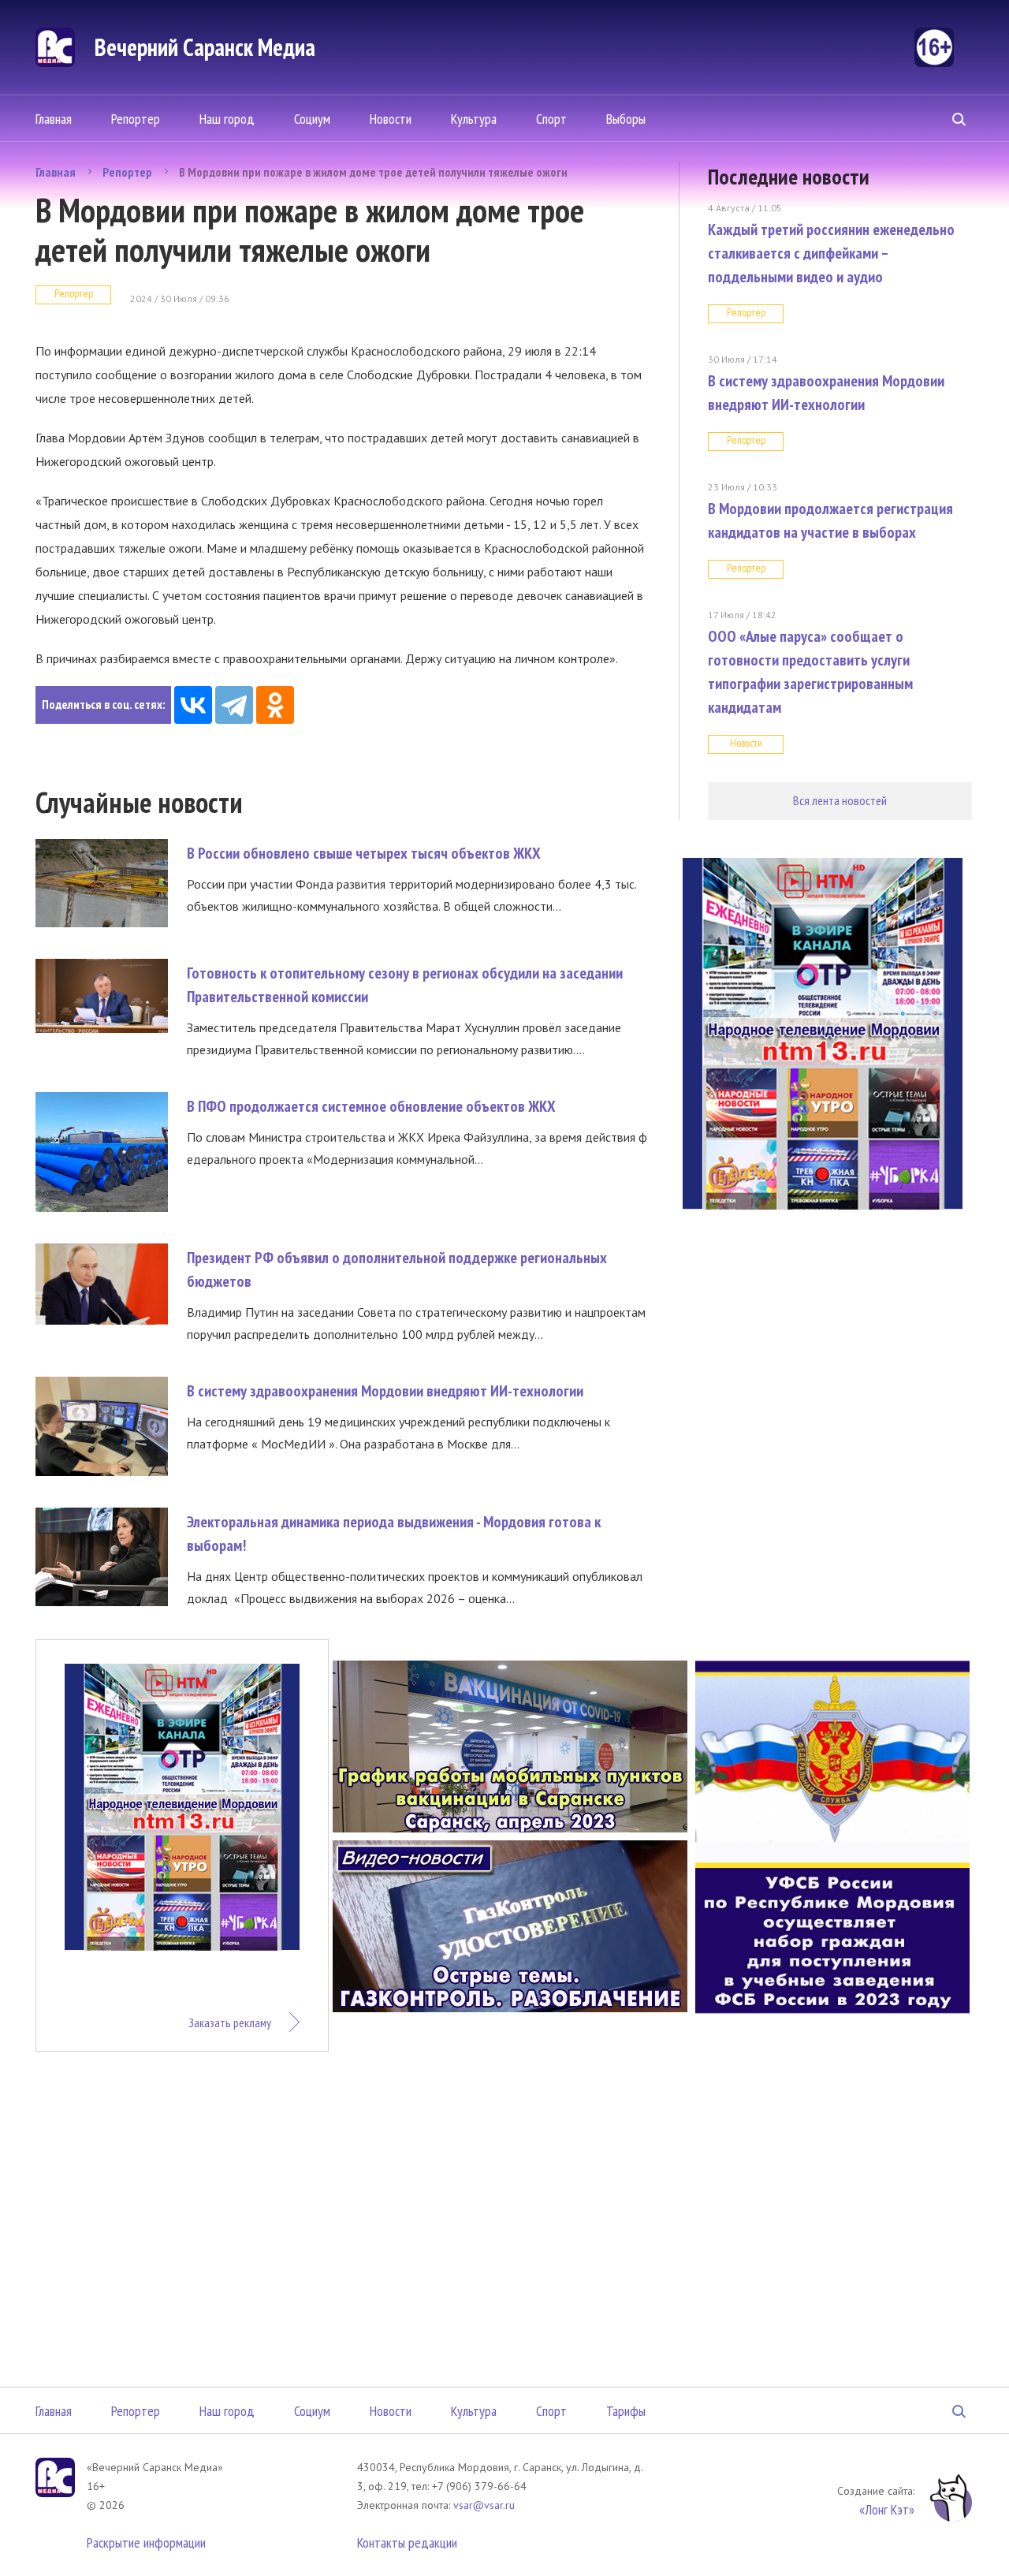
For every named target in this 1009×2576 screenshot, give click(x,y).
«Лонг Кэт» (887, 2509)
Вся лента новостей (840, 800)
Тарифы (626, 2411)
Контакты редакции (407, 2542)
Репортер (136, 119)
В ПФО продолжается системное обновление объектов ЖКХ (371, 1106)
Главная (54, 119)
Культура (474, 119)
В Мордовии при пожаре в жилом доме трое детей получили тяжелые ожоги (373, 172)
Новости (391, 119)
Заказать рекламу (230, 2022)
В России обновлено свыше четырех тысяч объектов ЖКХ (364, 853)
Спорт (551, 119)
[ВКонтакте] (193, 705)
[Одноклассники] (275, 705)
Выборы (626, 119)
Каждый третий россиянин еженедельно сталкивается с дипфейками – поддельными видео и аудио (831, 253)
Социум (312, 119)
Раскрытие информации (146, 2542)
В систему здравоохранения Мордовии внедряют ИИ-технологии (385, 1391)
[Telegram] (234, 705)
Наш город (227, 119)
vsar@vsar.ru (484, 2505)
